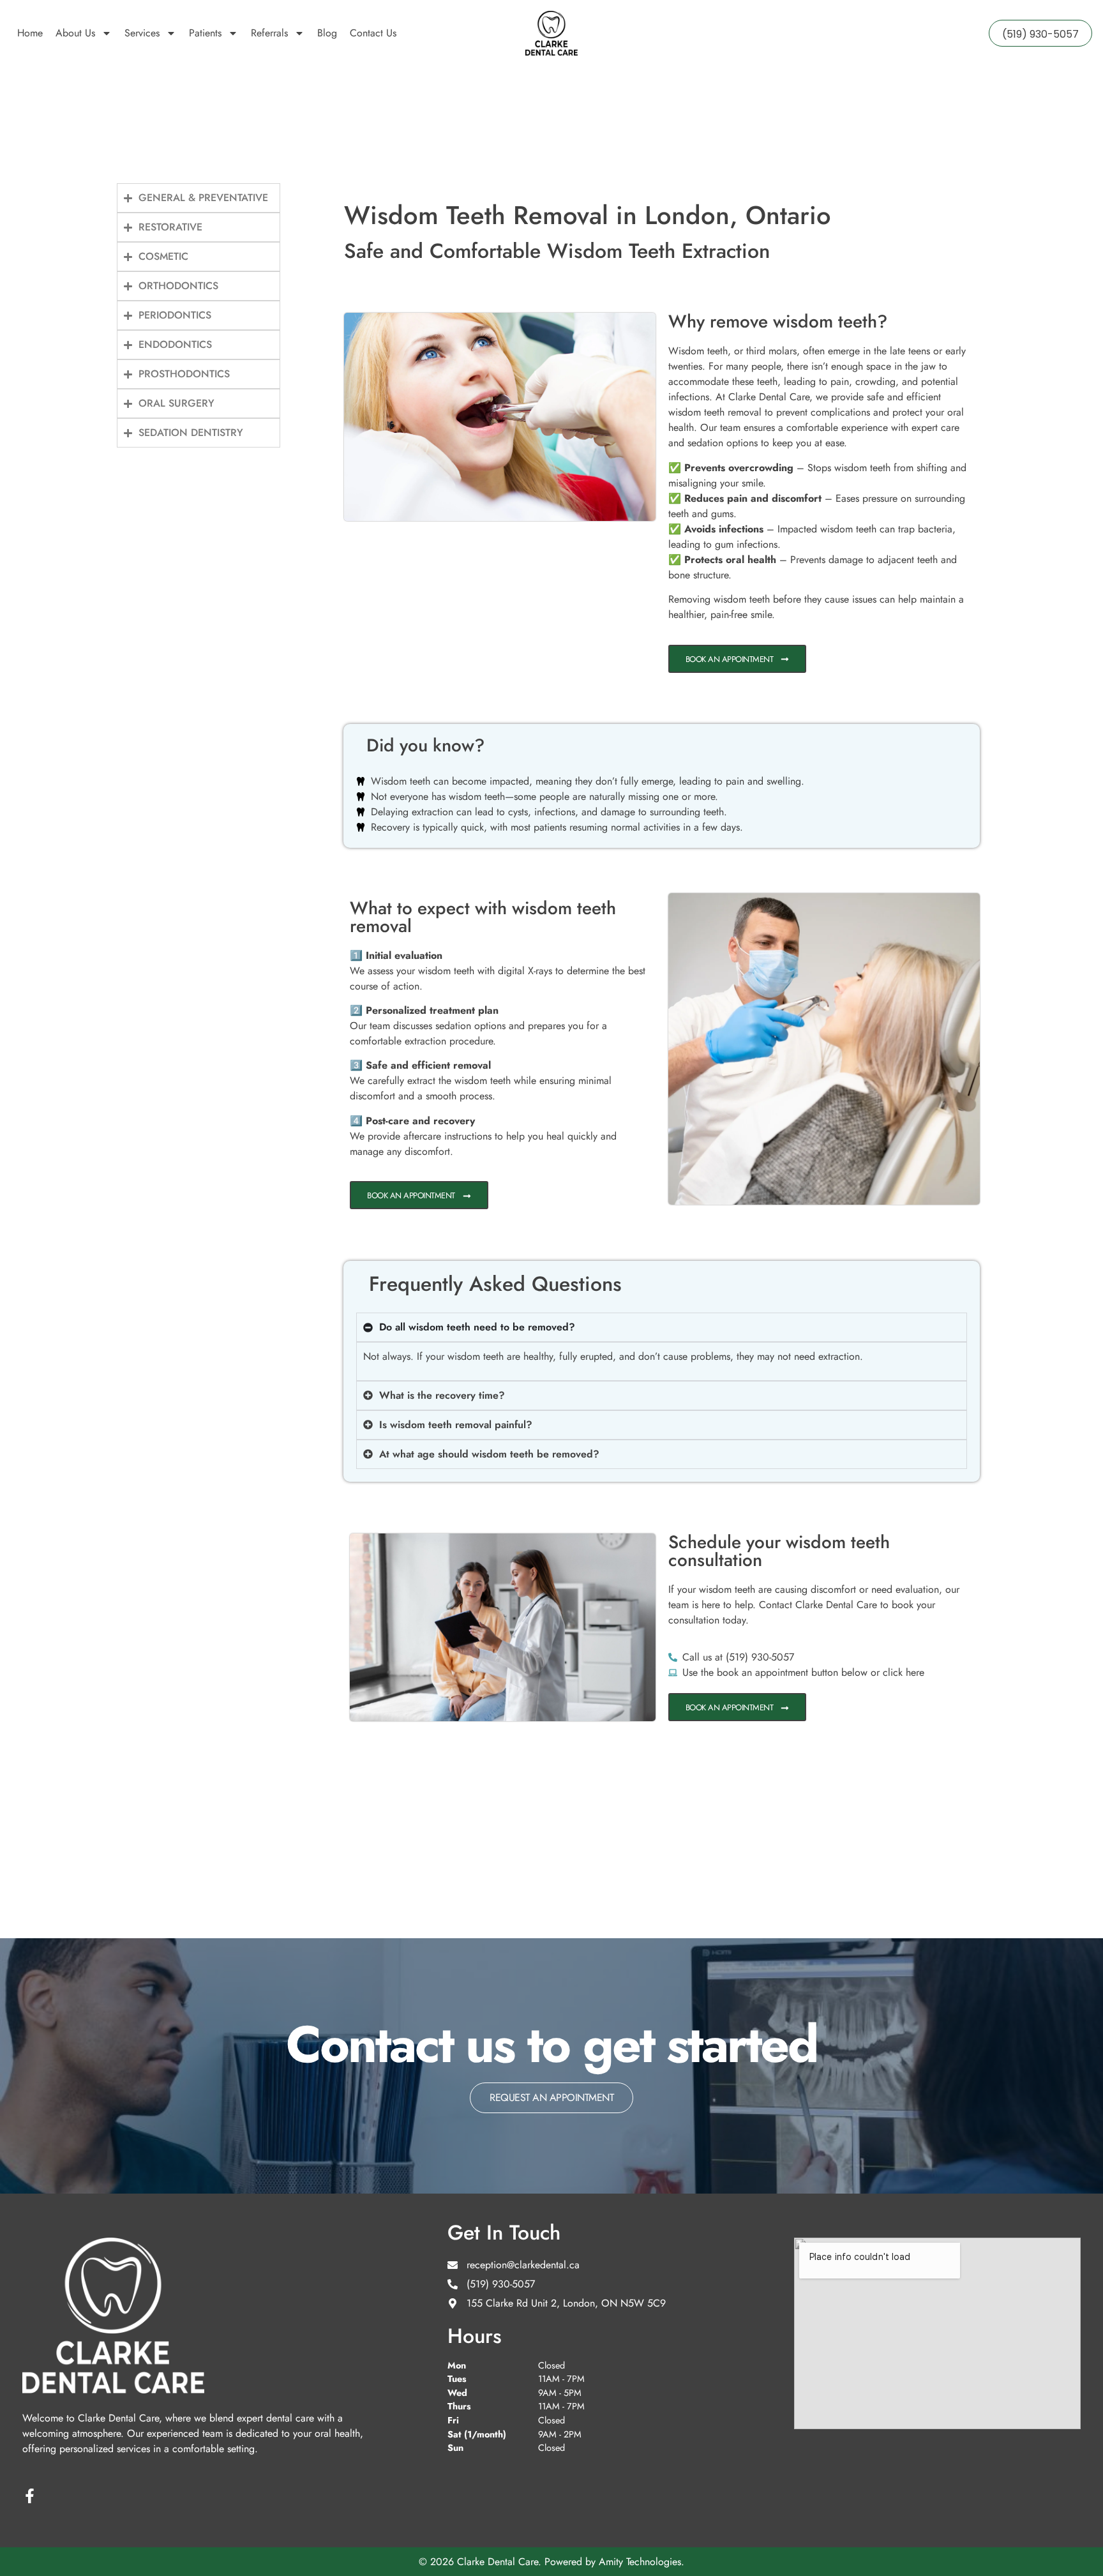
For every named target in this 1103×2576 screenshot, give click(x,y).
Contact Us (373, 33)
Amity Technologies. (642, 2562)
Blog (327, 33)
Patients (205, 33)
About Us (75, 33)
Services (142, 33)
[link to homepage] (551, 33)
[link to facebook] (30, 2496)
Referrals (269, 33)
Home (30, 33)
